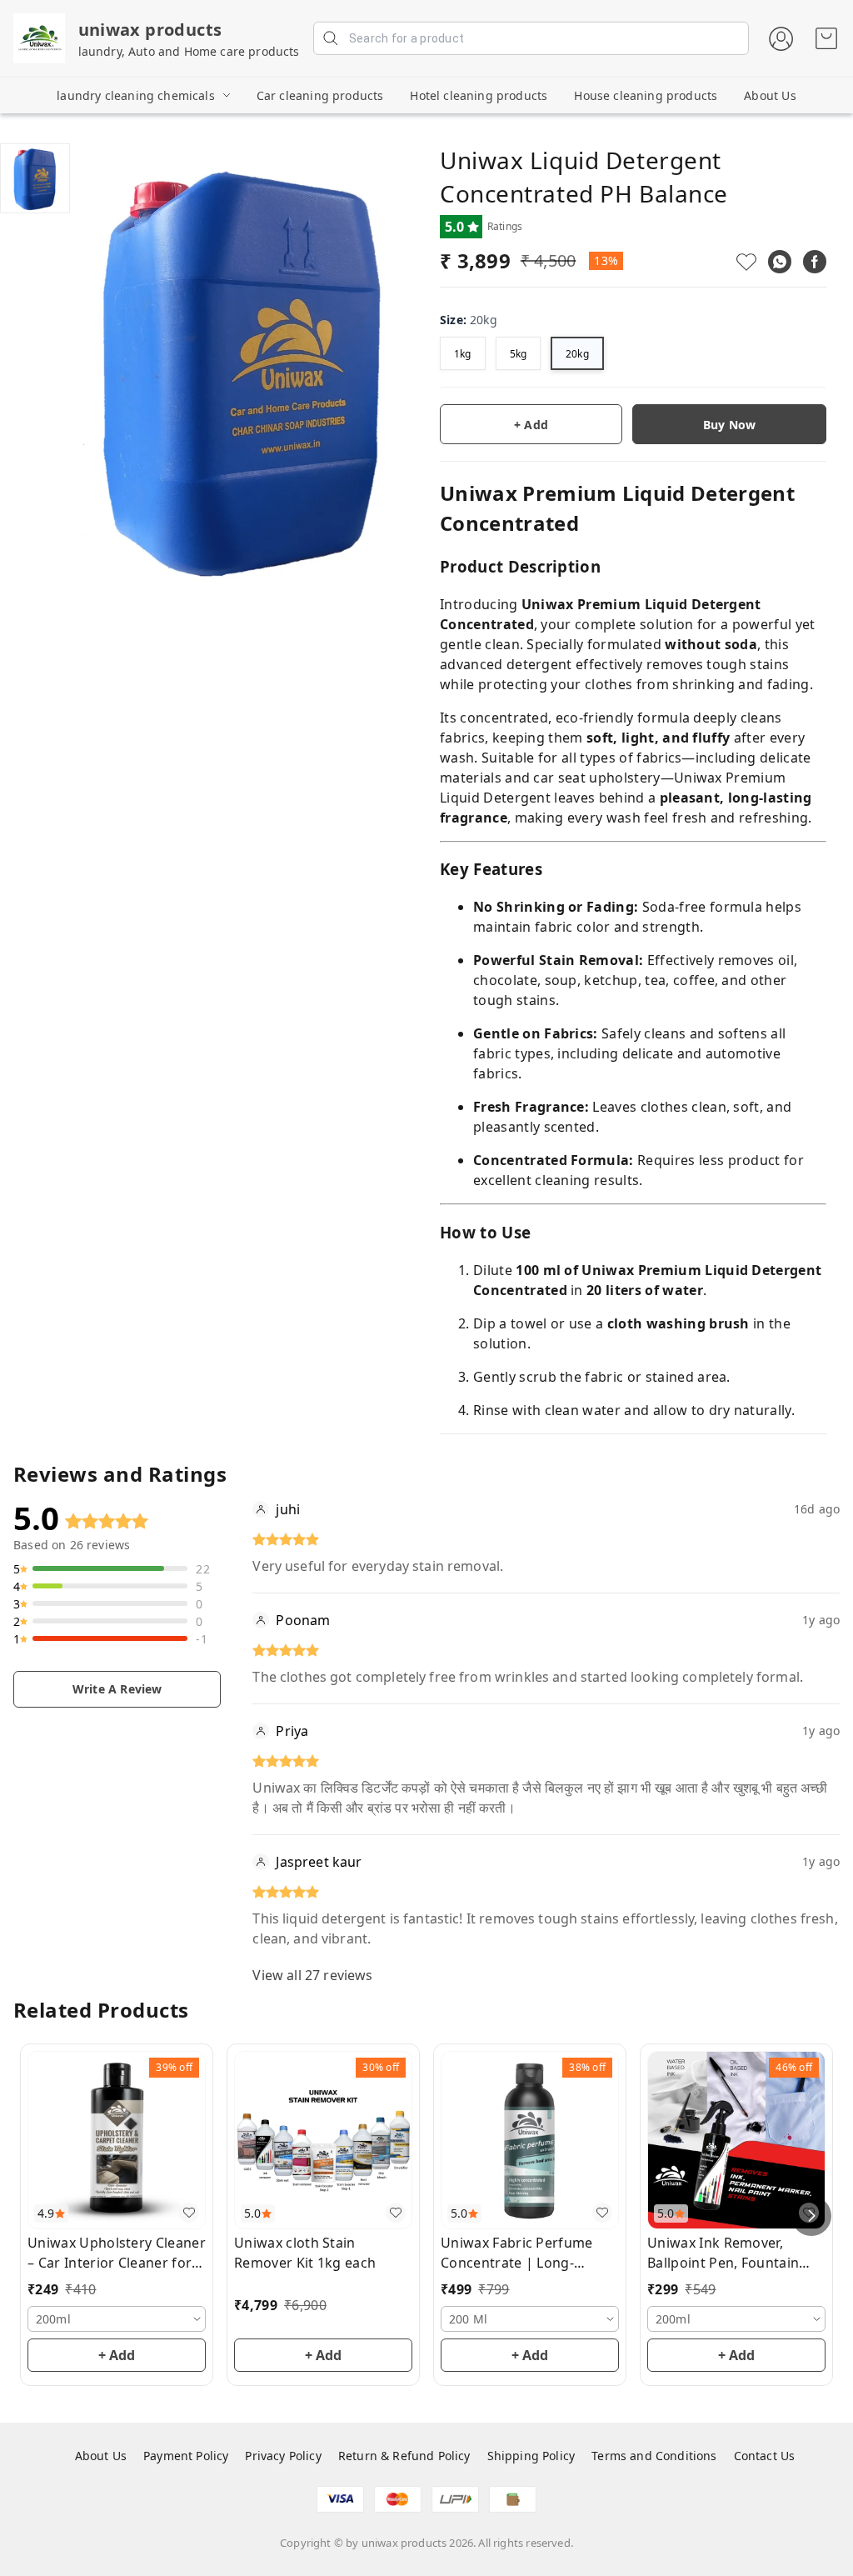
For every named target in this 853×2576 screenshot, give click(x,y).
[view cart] (826, 38)
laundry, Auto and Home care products (189, 51)
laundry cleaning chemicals (135, 95)
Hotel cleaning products (479, 95)
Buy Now (729, 425)
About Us (770, 95)
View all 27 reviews (312, 1975)
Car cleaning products (320, 95)
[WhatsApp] (780, 262)
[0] (826, 38)
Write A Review (117, 1689)
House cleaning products (646, 95)
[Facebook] (815, 262)
